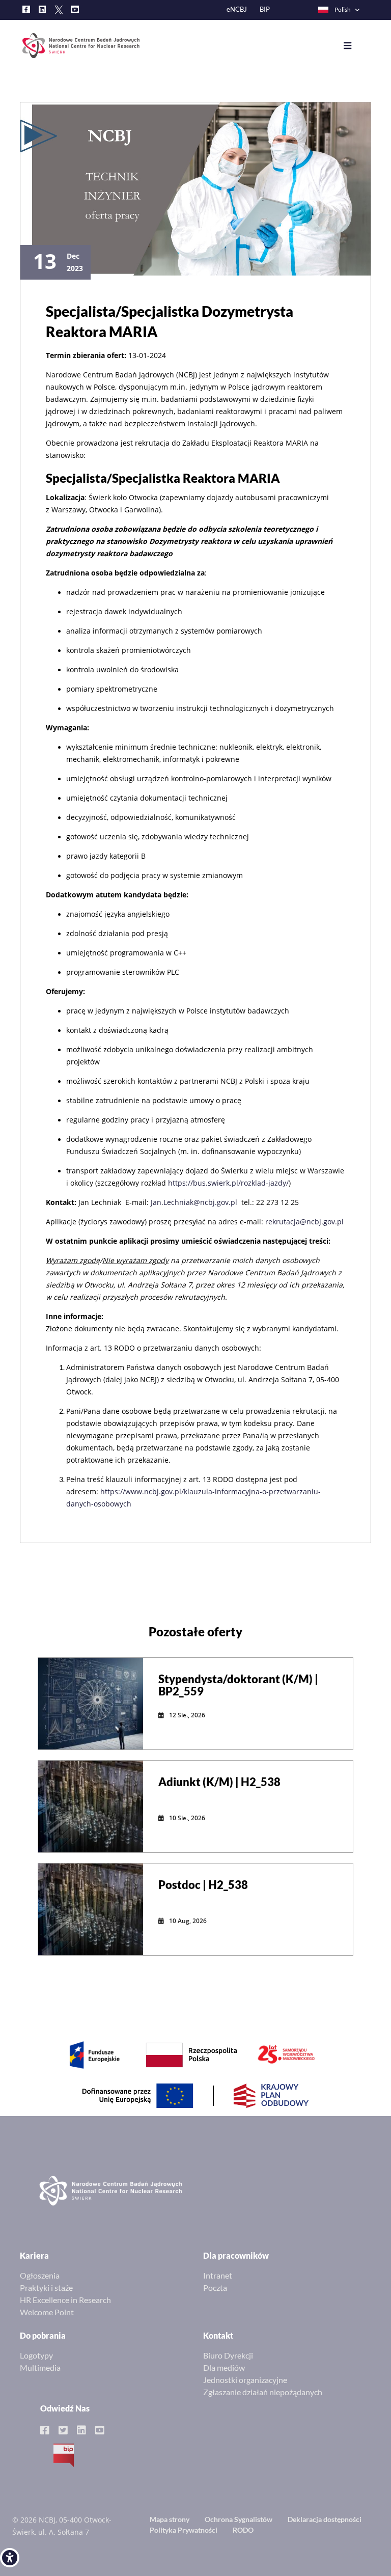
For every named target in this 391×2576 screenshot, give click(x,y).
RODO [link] (243, 2530)
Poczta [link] (215, 2287)
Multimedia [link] (40, 2367)
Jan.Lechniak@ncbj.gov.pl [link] (194, 1202)
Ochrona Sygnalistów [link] (239, 2519)
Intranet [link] (218, 2275)
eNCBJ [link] (237, 9)
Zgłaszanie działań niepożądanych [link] (263, 2392)
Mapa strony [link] (170, 2519)
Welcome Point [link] (47, 2312)
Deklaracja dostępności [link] (325, 2519)
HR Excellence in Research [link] (65, 2300)
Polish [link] (343, 9)
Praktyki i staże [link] (46, 2287)
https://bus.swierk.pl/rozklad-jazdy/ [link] (228, 1183)
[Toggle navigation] (355, 46)
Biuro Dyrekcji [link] (228, 2355)
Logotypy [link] (36, 2355)
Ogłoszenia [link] (40, 2275)
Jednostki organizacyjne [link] (245, 2380)
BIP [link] (265, 9)
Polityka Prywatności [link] (184, 2530)
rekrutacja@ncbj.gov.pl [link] (304, 1222)
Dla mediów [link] (224, 2367)
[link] (10, 2558)
